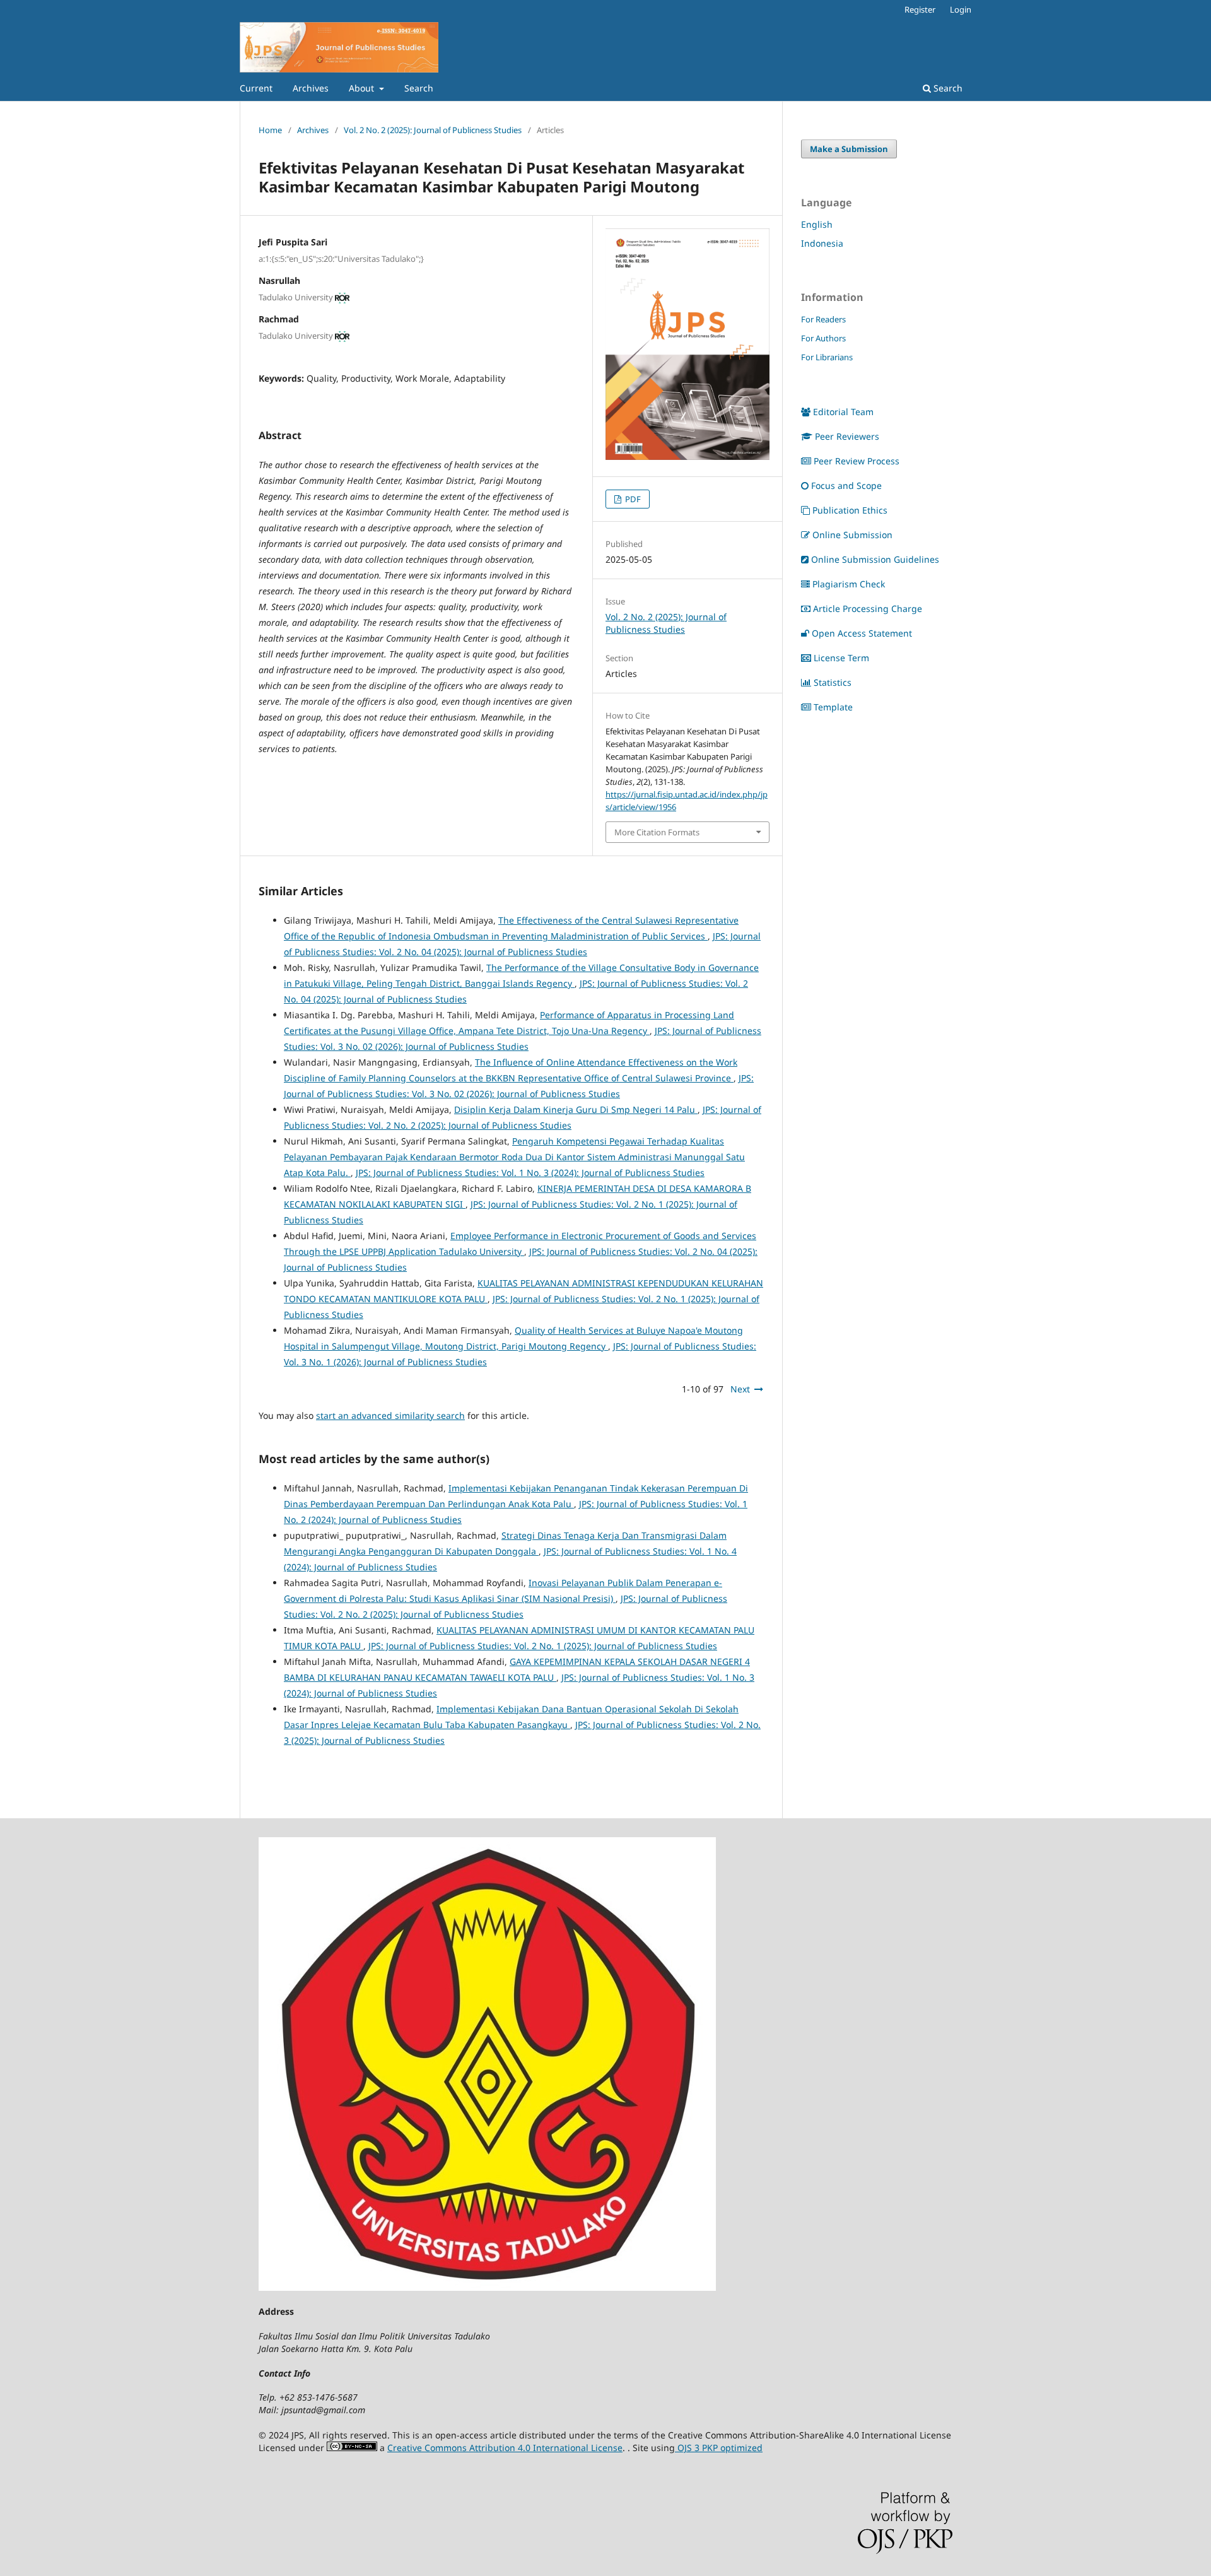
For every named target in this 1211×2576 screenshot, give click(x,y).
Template (833, 707)
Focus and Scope (846, 485)
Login (961, 9)
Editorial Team (843, 412)
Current (256, 88)
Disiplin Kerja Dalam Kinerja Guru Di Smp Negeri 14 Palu (576, 1109)
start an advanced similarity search (390, 1415)
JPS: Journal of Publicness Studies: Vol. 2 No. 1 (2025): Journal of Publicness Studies (543, 1646)
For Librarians (827, 357)
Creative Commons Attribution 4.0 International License (505, 2448)
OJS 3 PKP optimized (719, 2448)
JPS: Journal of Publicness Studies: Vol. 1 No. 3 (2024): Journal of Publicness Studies (530, 1173)
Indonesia (822, 243)
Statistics (833, 682)
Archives (311, 88)
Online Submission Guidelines (875, 559)
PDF (632, 499)
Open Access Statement (862, 633)
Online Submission (852, 535)
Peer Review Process (857, 461)
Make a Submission (849, 149)
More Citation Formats (657, 832)
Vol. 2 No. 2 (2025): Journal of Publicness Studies (433, 130)
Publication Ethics (850, 510)
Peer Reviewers (847, 436)
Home (270, 130)
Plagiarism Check (849, 584)
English (817, 224)
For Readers (823, 319)
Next (740, 1389)
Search (419, 88)
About (363, 88)
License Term (841, 658)
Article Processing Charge (868, 609)
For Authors (823, 338)
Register (920, 9)
